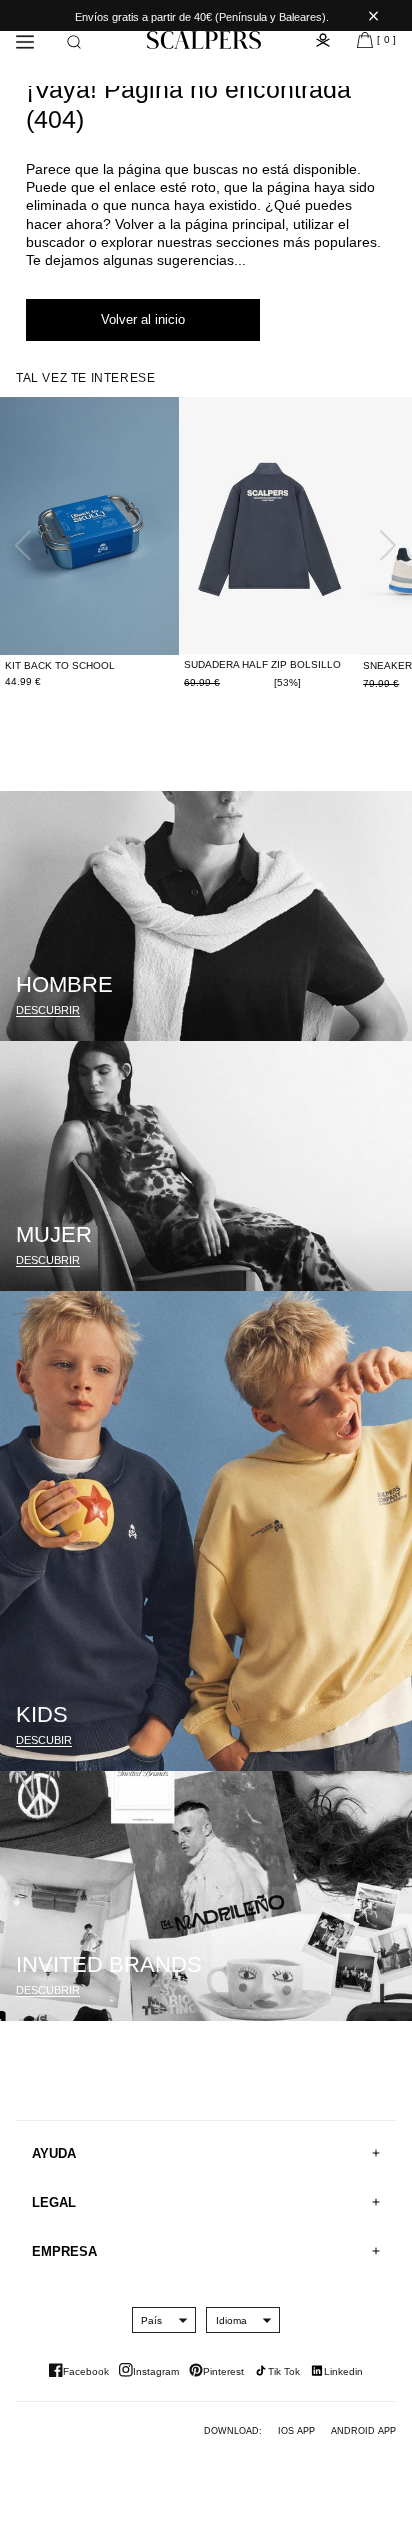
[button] (74, 42)
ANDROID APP (363, 2431)
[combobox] (151, 2320)
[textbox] (151, 2320)
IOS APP (296, 2431)
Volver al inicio (143, 319)
